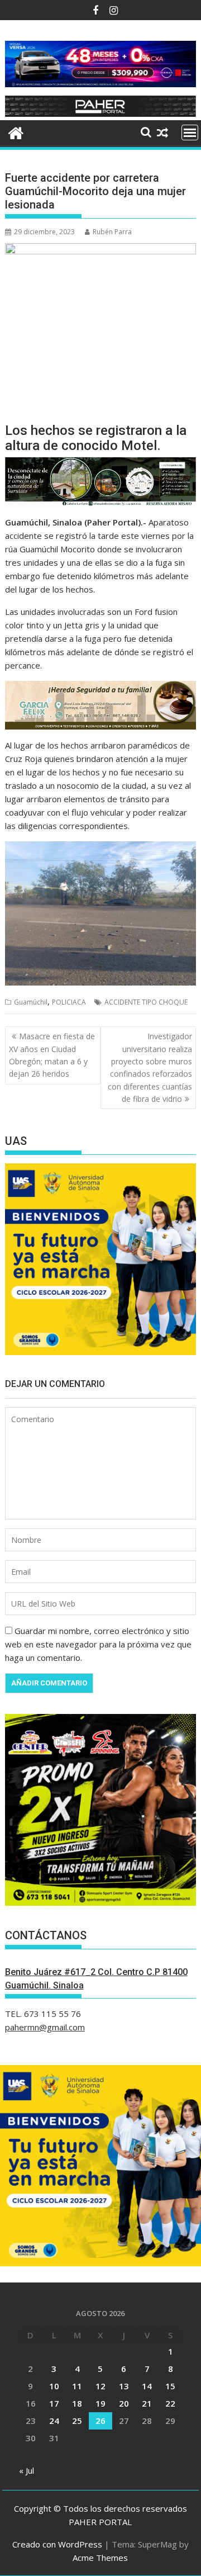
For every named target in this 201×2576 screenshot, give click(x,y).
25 (77, 2421)
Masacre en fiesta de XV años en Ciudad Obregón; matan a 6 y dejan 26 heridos (52, 1055)
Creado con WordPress (57, 2544)
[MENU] (190, 132)
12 (100, 2386)
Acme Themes (100, 2558)
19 (100, 2403)
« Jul (27, 2470)
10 (54, 2386)
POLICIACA (69, 1002)
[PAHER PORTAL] (16, 132)
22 (170, 2403)
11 (77, 2386)
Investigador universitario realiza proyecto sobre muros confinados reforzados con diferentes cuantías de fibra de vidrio (150, 1067)
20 (124, 2403)
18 (77, 2403)
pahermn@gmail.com (45, 2027)
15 (170, 2386)
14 (147, 2386)
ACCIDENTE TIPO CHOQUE (146, 1002)
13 (124, 2386)
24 (54, 2421)
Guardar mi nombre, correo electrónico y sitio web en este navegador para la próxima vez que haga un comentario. (98, 1644)
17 (54, 2403)
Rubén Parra (112, 232)
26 (100, 2421)
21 (147, 2403)
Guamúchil (31, 1002)
